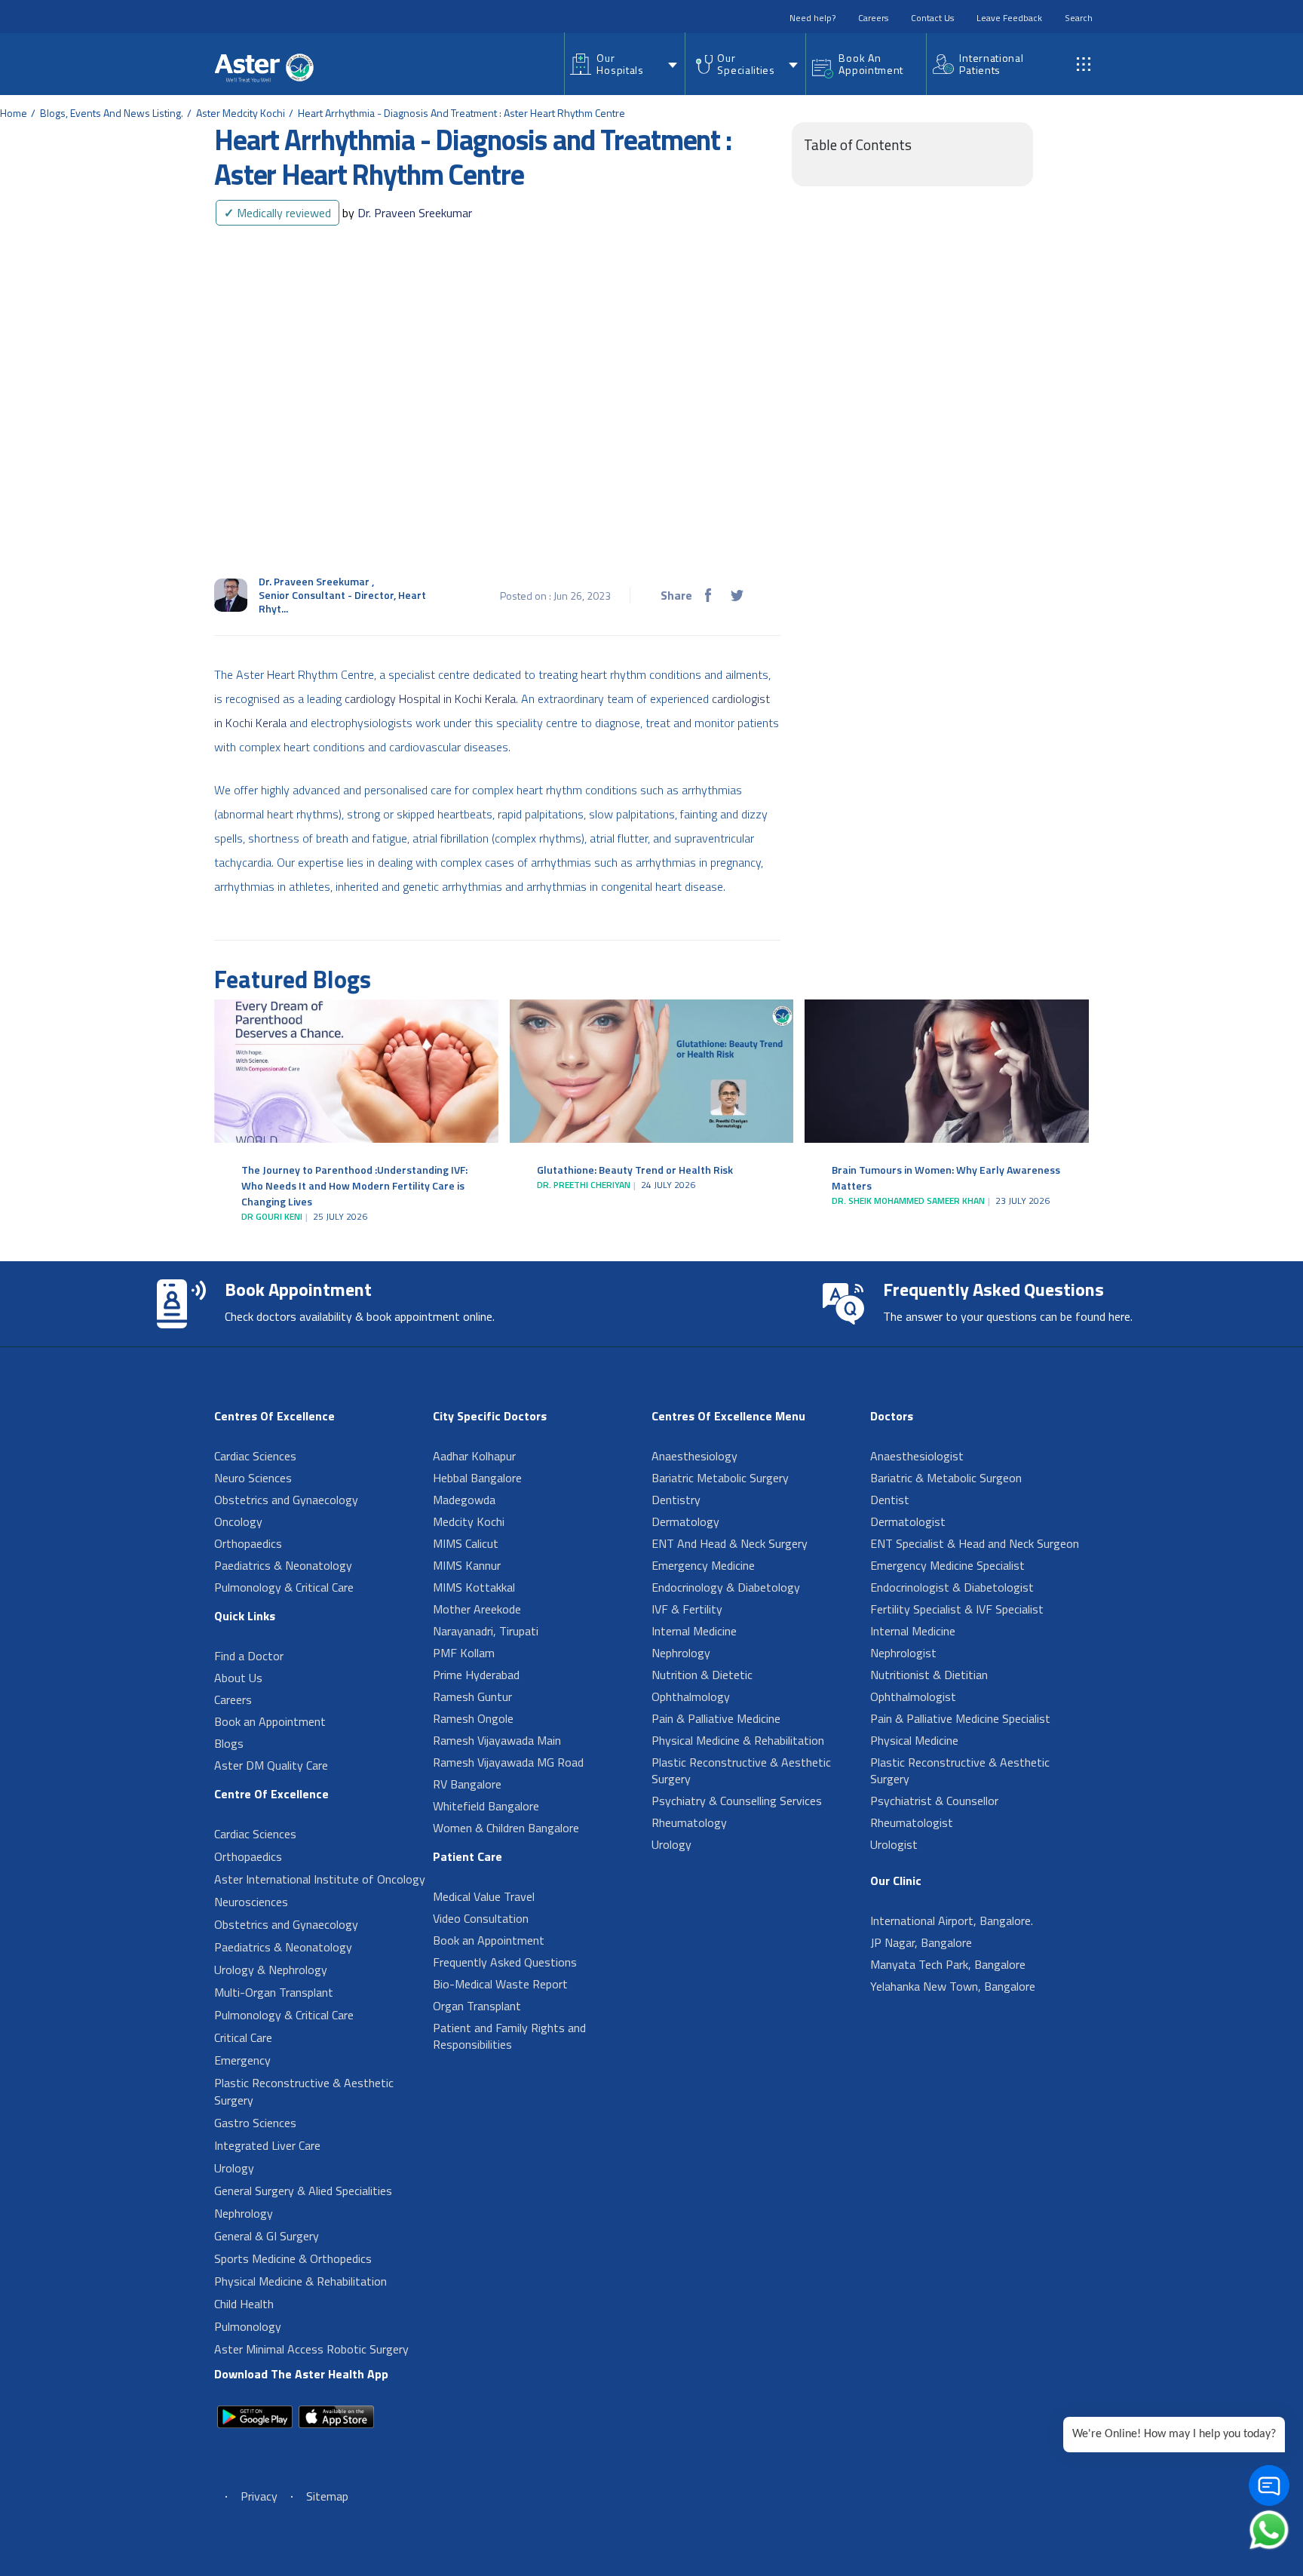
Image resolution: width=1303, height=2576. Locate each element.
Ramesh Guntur (472, 1696)
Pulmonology (248, 2326)
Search (1079, 18)
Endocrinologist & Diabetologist (952, 1587)
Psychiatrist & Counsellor (934, 1801)
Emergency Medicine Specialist (947, 1565)
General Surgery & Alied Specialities (303, 2191)
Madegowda (464, 1500)
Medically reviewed (277, 213)
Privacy (259, 2496)
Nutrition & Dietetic (702, 1675)
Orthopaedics (248, 1543)
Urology (234, 2168)
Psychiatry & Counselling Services (737, 1801)
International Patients (991, 64)
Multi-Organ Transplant (274, 1992)
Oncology (238, 1521)
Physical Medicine (914, 1740)
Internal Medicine (694, 1631)
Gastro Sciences (255, 2123)
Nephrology (244, 2213)
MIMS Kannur (467, 1565)
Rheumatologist (912, 1822)
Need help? (812, 18)
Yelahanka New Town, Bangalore (953, 1986)
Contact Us (932, 18)
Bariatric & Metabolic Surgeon (946, 1478)
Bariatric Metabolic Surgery (720, 1478)
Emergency (242, 2060)
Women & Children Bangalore (506, 1828)
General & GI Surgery (267, 2236)
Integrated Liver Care (267, 2145)
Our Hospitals (620, 64)
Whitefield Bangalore (486, 1806)
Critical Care (243, 2037)
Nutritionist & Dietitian (929, 1675)
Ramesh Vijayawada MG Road (508, 1762)
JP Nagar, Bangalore (921, 1942)
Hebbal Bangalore (477, 1478)
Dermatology (685, 1521)
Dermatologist (908, 1521)
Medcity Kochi (469, 1521)
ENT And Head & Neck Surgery (730, 1543)
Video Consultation (481, 1918)
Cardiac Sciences (255, 1456)
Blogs (229, 1743)
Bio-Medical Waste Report (500, 1984)
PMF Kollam (464, 1653)
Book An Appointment (871, 64)
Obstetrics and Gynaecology (286, 1500)
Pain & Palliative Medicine (716, 1718)
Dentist (890, 1500)
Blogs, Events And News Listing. (112, 113)
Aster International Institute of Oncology (320, 1879)
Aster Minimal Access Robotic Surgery (311, 2349)
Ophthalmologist (913, 1696)
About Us (238, 1678)
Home (14, 113)
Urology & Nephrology (271, 1970)
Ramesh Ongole (473, 1718)
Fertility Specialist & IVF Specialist (957, 1609)
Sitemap (327, 2496)
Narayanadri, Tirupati (486, 1631)
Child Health (244, 2304)
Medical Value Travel (484, 1896)
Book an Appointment (270, 1721)
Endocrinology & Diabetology (726, 1587)
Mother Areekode (477, 1609)
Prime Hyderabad (476, 1675)
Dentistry (676, 1500)
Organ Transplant (477, 2006)
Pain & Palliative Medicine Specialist (960, 1718)
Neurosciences (251, 1902)
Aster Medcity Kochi (241, 113)
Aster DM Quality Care (271, 1765)
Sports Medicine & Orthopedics (293, 2258)
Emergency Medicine (703, 1565)
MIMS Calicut (466, 1543)
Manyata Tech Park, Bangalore (948, 1964)
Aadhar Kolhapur (474, 1456)
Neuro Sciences (253, 1478)
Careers (873, 18)
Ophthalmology (691, 1696)
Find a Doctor (249, 1656)
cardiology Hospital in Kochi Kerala (430, 698)
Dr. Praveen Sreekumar (407, 213)
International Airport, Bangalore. (952, 1920)
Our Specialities (746, 64)
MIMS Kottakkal (474, 1587)
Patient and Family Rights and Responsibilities (509, 2036)
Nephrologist (903, 1653)
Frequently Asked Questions (505, 1962)
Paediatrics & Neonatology (283, 1565)
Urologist (894, 1844)
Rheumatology (689, 1822)
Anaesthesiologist (917, 1456)
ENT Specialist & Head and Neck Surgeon (975, 1543)
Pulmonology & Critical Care (284, 1587)
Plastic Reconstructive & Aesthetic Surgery (304, 2091)
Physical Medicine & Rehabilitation (300, 2281)
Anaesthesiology (694, 1456)
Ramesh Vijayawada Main (497, 1740)
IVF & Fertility (687, 1609)
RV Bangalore (467, 1784)
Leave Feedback (1009, 18)
